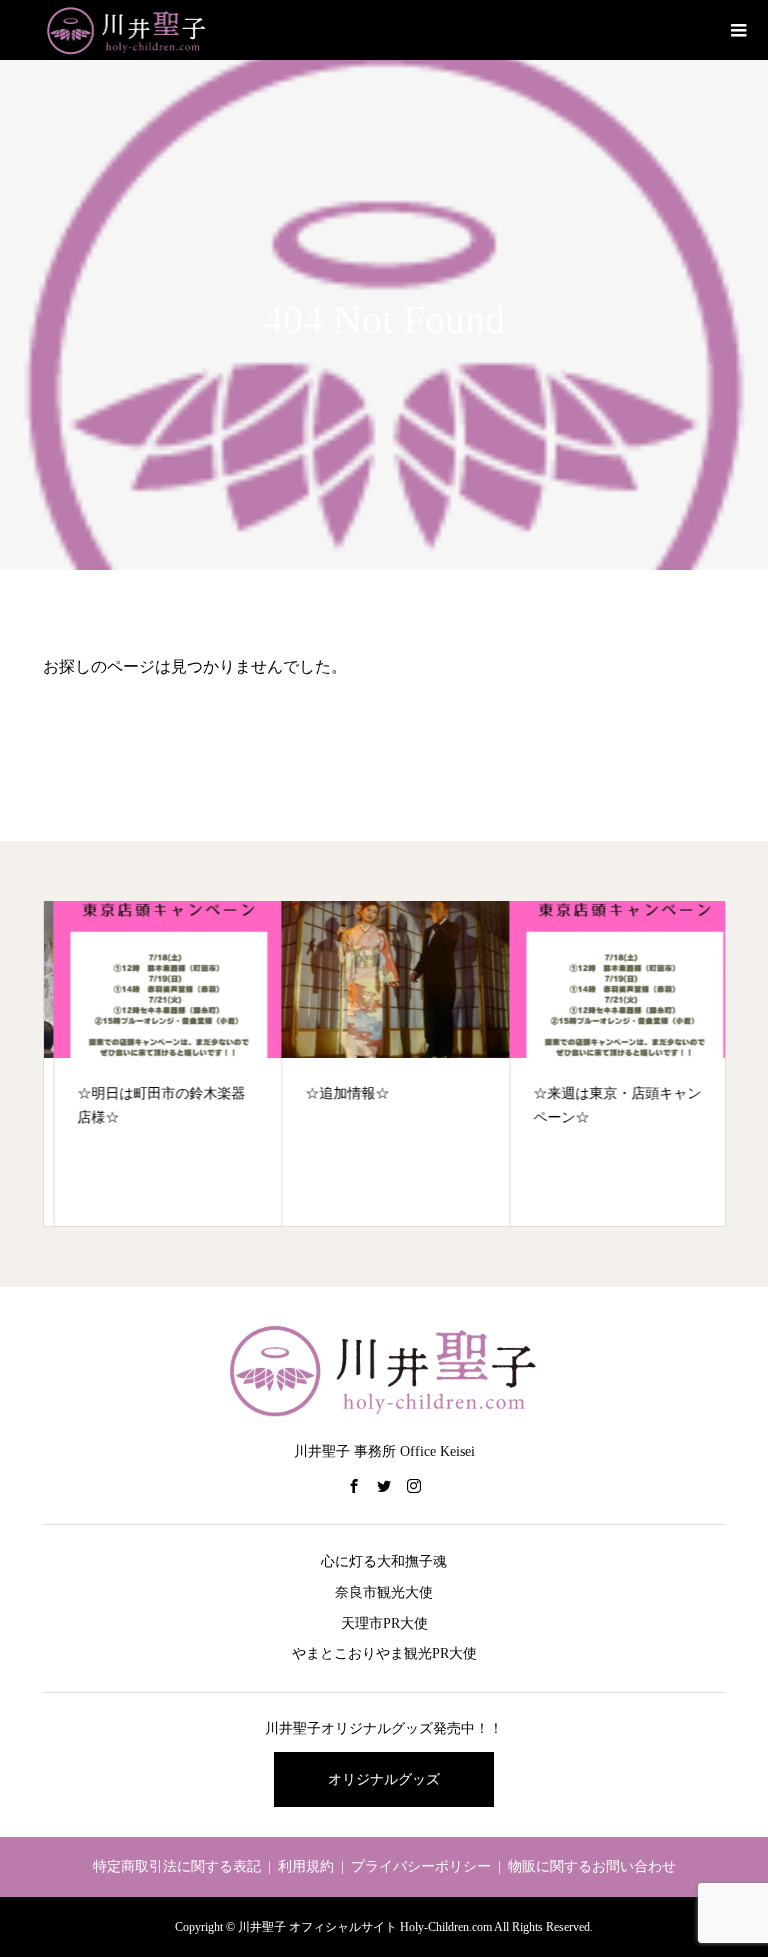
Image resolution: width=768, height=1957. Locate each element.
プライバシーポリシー (421, 1866)
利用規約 (306, 1866)
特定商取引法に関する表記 (177, 1866)
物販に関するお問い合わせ (592, 1866)
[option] (158, 1063)
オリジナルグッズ (384, 1779)
